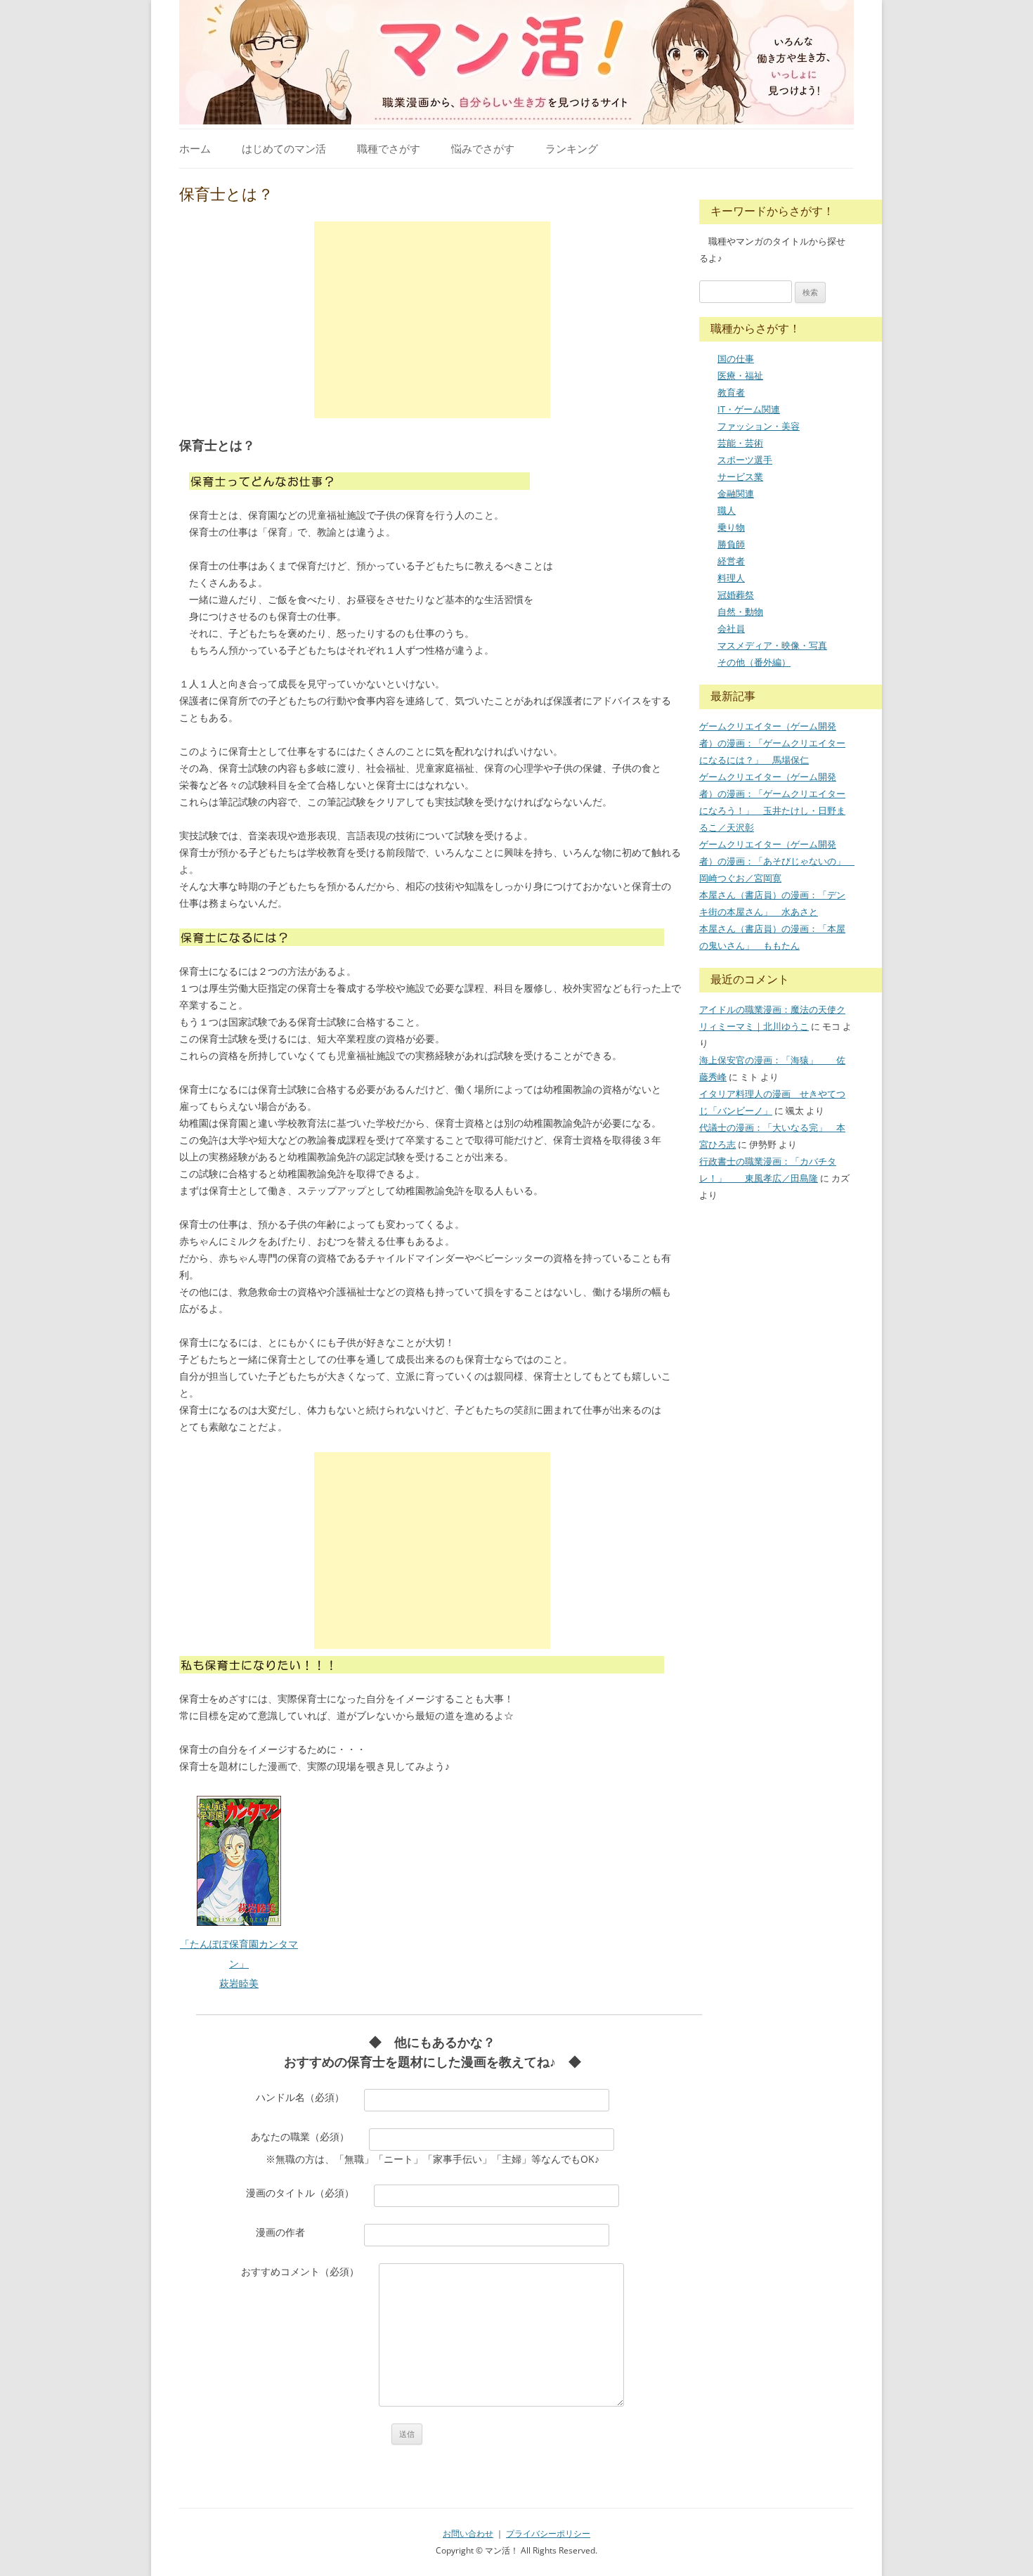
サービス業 (740, 477)
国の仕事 (736, 358)
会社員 (731, 628)
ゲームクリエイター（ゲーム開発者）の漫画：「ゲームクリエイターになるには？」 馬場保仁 (772, 743)
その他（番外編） (754, 662)
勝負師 (731, 544)
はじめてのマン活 (284, 148)
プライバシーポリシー (548, 2533)
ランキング (572, 148)
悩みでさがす (483, 148)
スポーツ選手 (745, 460)
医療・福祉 (740, 375)
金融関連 (736, 493)
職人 (727, 510)
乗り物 (731, 527)
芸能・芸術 (740, 443)
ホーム (195, 148)
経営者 (731, 561)
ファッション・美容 (759, 426)
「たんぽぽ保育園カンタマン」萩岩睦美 (239, 1963)
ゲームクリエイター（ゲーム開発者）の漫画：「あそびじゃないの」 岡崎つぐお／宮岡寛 (777, 861)
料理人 (731, 578)
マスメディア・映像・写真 (772, 645)
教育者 (731, 392)
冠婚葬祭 (736, 595)
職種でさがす (389, 148)
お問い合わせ (468, 2533)
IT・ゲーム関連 (749, 409)
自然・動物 (740, 611)
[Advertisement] (432, 320)
